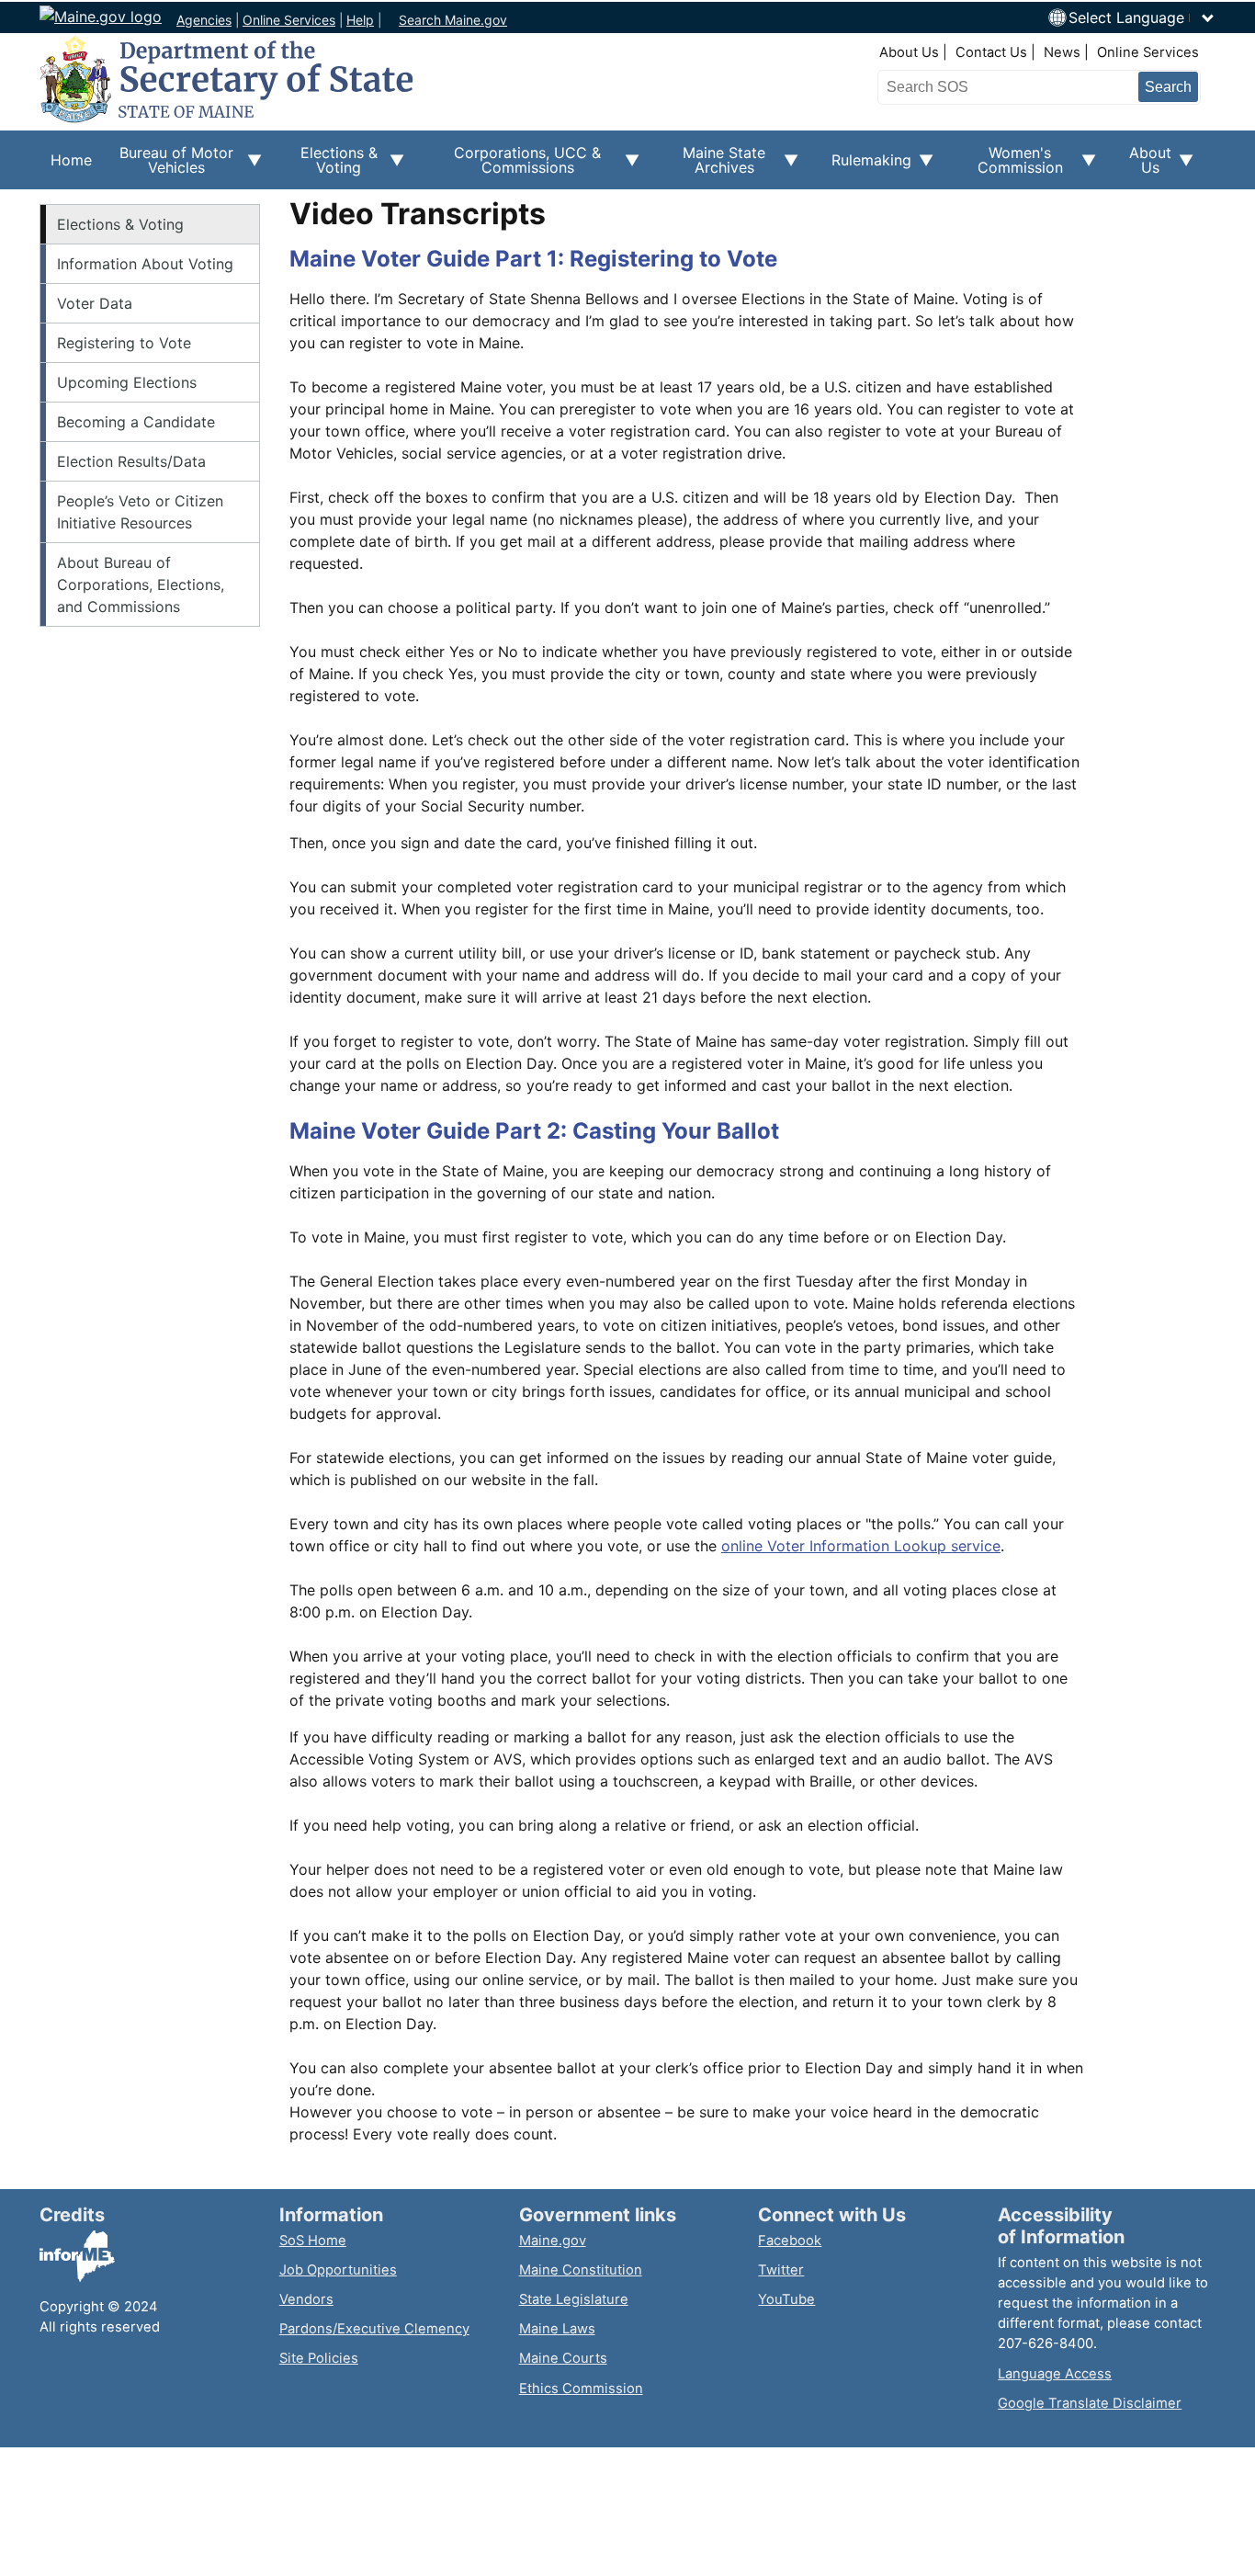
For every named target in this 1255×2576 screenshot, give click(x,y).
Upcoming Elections (127, 382)
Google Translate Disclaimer (1090, 2403)
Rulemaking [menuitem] (866, 170)
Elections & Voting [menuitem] (331, 166)
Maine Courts (563, 2358)
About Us (909, 52)
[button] (1142, 17)
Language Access (1055, 2374)
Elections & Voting (120, 224)
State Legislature (574, 2299)
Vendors (306, 2299)
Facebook (790, 2241)
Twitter (781, 2270)
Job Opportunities (338, 2270)
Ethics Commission (581, 2389)
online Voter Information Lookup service (861, 1546)
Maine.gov (553, 2241)
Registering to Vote (124, 343)
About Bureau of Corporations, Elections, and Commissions (141, 584)
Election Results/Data (131, 461)
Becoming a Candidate (136, 422)
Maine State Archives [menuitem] (713, 166)
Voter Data (95, 303)
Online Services (289, 20)
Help (360, 20)
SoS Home (313, 2241)
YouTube (786, 2299)
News (1062, 52)
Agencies (204, 20)
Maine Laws (557, 2329)
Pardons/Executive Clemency (374, 2329)
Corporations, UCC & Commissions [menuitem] (514, 166)
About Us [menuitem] (1145, 166)
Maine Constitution (581, 2270)
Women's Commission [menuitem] (1009, 166)
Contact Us (991, 52)
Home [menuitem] (71, 160)
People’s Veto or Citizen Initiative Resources (140, 512)
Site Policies (319, 2358)
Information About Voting (145, 264)
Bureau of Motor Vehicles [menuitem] (168, 166)
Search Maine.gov (453, 20)
